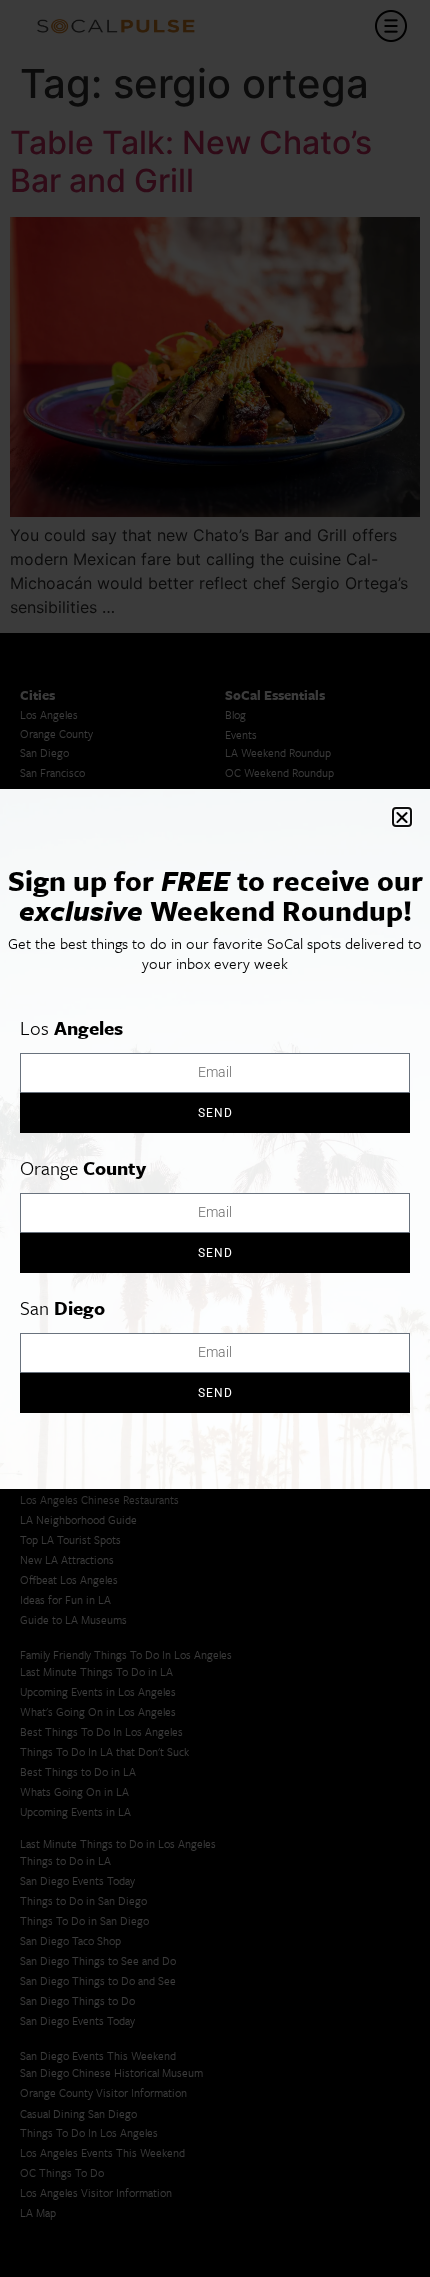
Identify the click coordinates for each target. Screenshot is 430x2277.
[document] (215, 1138)
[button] (402, 817)
